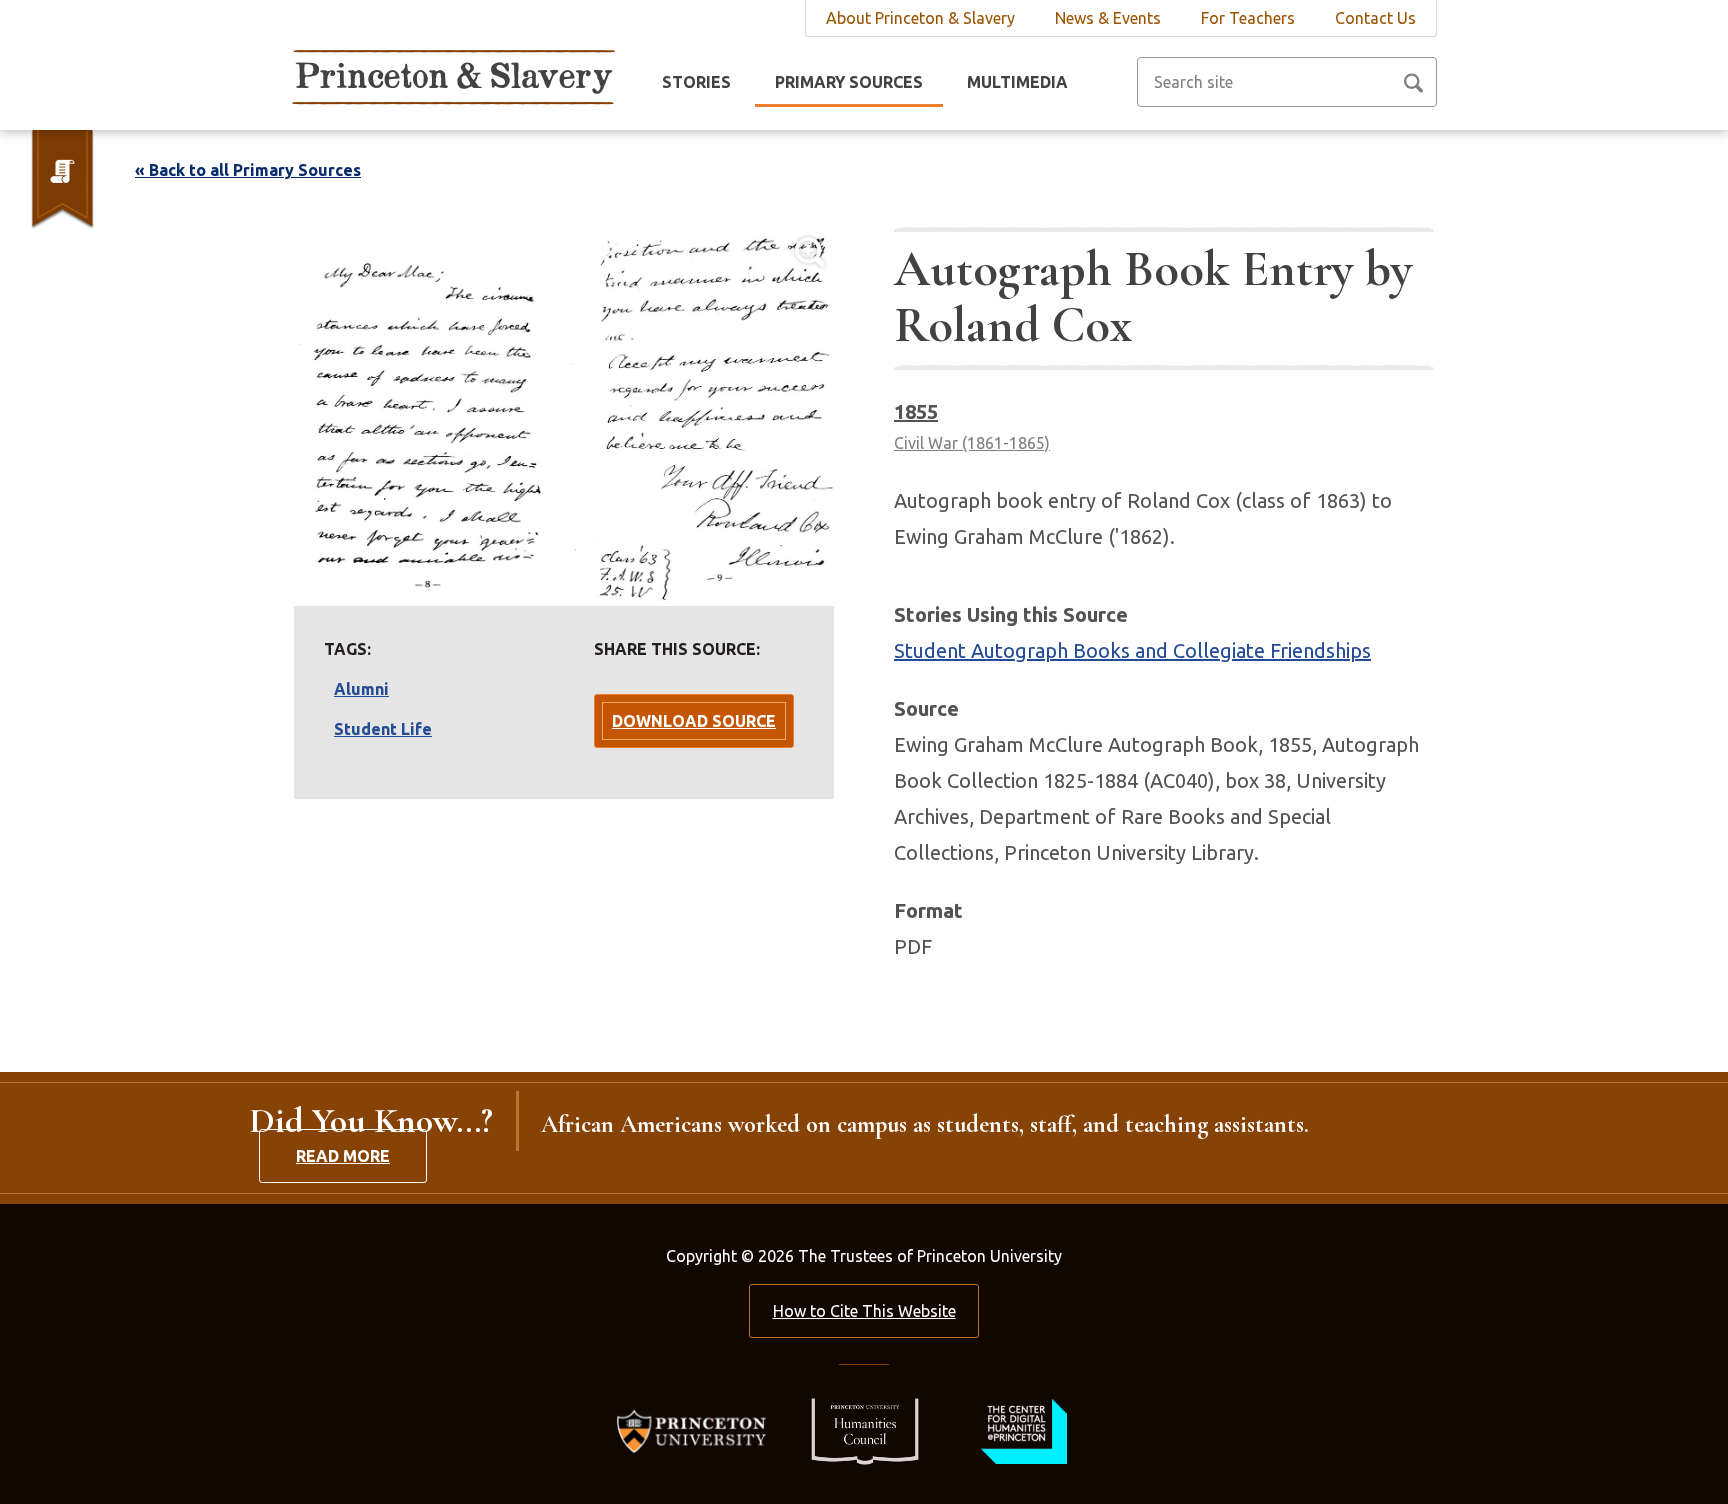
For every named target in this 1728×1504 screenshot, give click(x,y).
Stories (696, 82)
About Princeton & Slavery (920, 18)
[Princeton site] (697, 1430)
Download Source (694, 721)
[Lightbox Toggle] (564, 417)
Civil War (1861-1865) (972, 443)
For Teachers (1248, 18)
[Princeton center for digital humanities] (1021, 1430)
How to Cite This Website (864, 1311)
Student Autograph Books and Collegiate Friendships (1132, 650)
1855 (916, 411)
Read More (343, 1156)
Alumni (361, 689)
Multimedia (1017, 82)
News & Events (1108, 18)
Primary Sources (849, 82)
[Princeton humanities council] (855, 1430)
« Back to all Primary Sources (248, 170)
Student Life (383, 729)
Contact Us (1375, 18)
